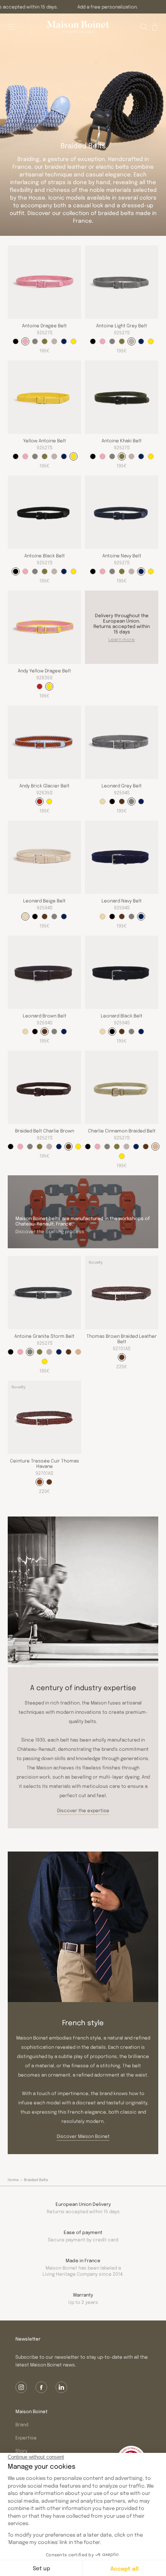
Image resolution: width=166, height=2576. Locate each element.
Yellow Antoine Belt (45, 440)
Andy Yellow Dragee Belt (44, 670)
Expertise (26, 2437)
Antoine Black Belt (45, 555)
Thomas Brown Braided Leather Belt (122, 1339)
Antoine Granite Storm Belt (44, 1336)
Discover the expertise (83, 1810)
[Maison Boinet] (78, 27)
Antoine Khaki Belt (122, 440)
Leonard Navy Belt (122, 900)
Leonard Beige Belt (44, 900)
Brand (22, 2424)
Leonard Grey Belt (122, 785)
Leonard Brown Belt (45, 1016)
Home (13, 2180)
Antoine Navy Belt (122, 555)
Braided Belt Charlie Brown (45, 1131)
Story (21, 2451)
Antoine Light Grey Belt (122, 325)
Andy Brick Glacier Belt (44, 785)
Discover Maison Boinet (83, 2136)
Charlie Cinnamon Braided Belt (122, 1131)
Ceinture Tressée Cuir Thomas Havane (45, 1463)
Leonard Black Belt (122, 1016)
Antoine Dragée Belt (44, 325)
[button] (144, 27)
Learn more (122, 639)
